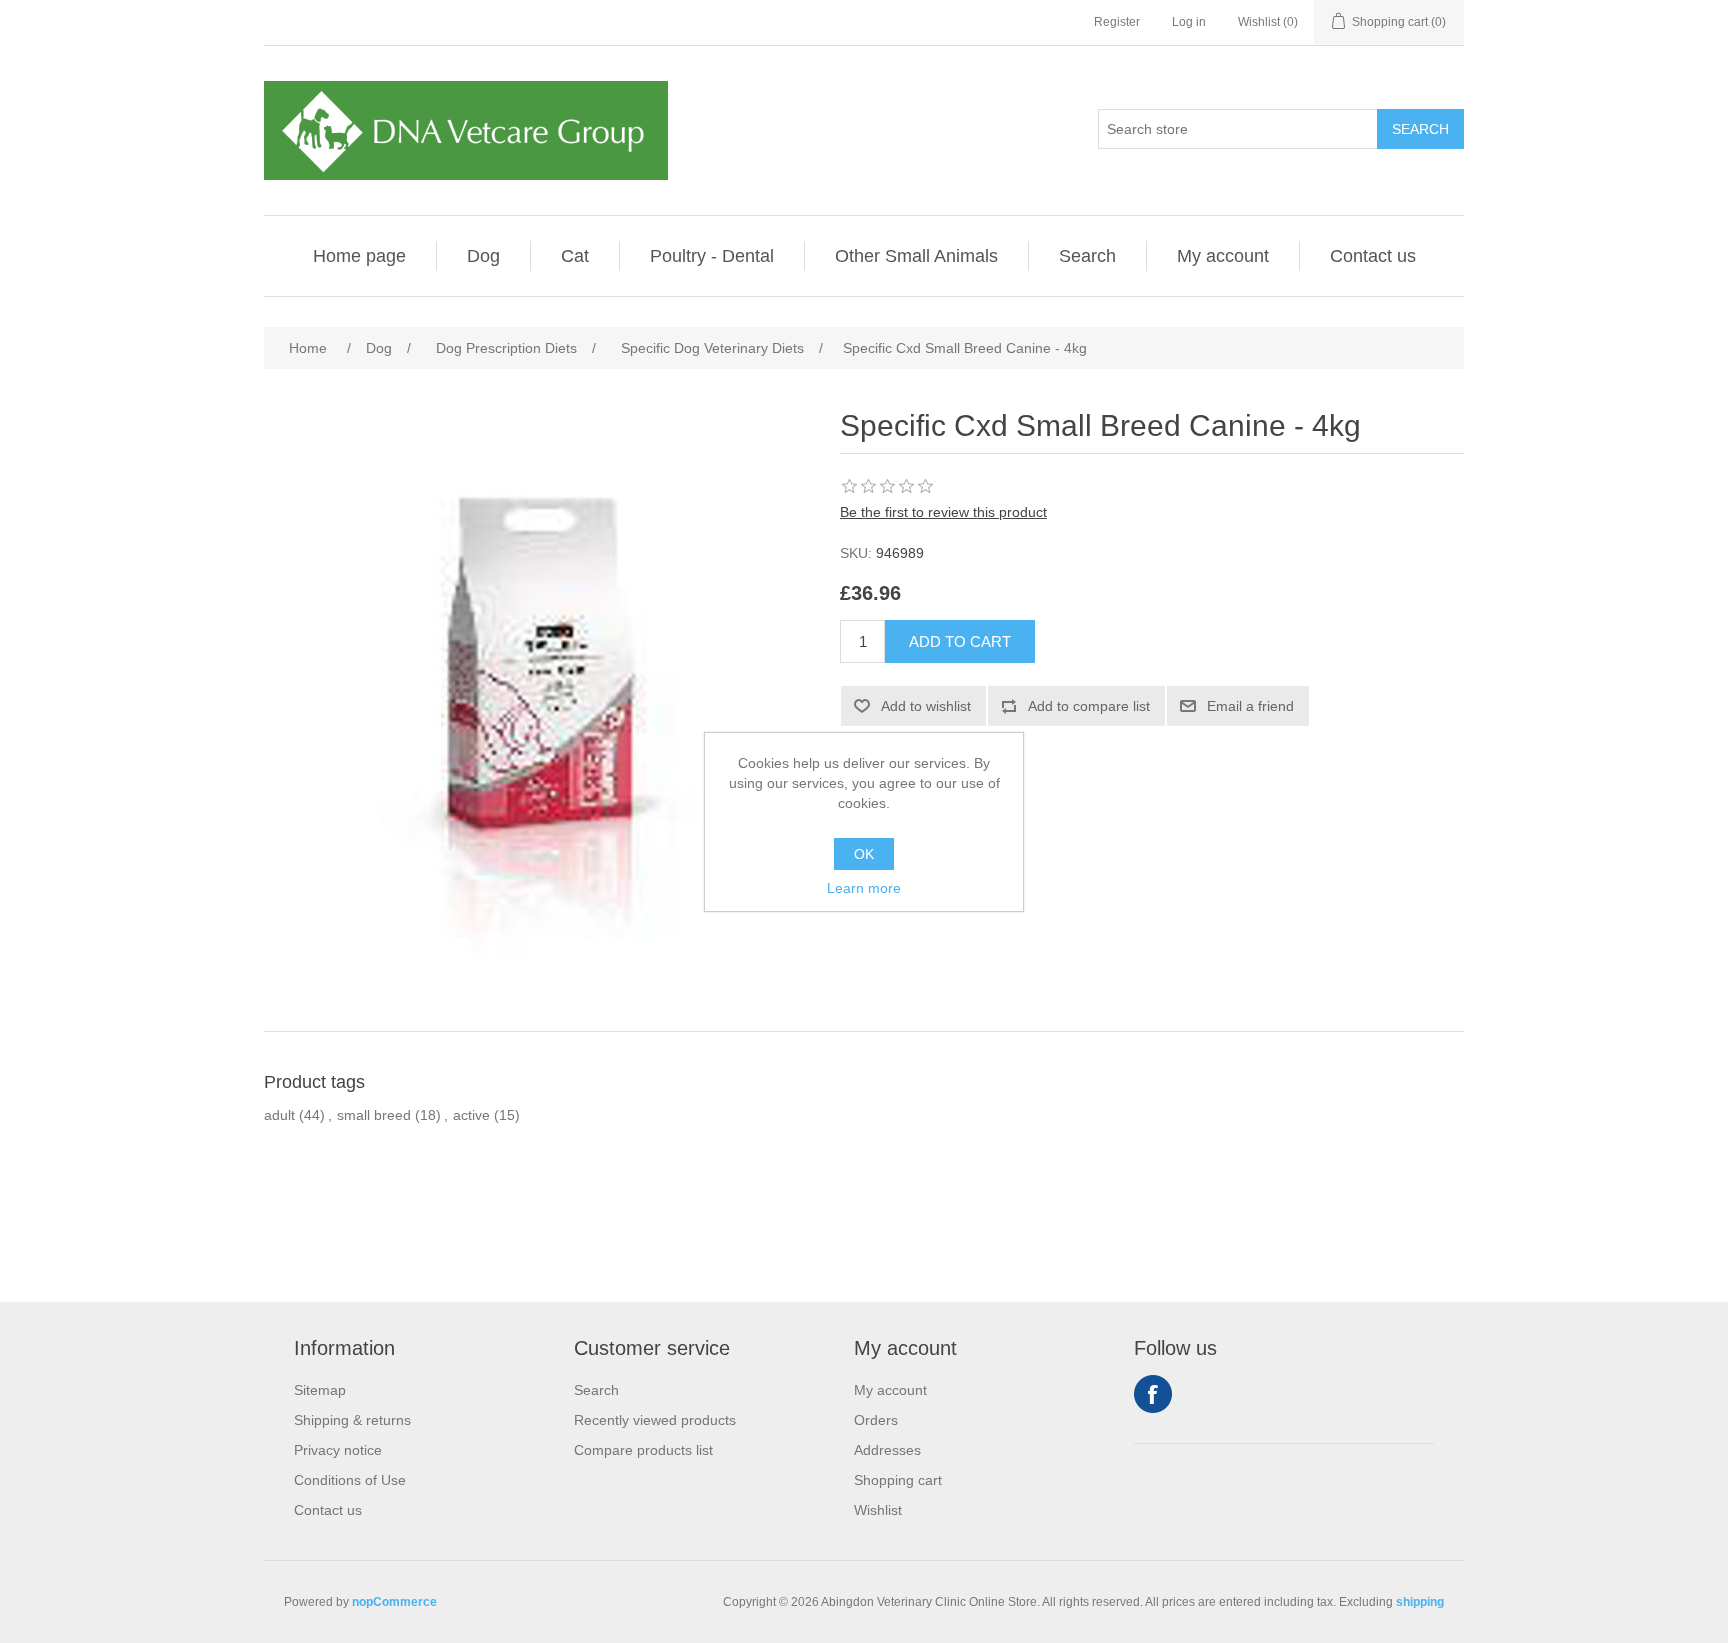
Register (1117, 22)
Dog (483, 256)
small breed (374, 1115)
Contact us (1373, 256)
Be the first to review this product (943, 512)
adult (279, 1115)
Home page (359, 256)
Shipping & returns (352, 1420)
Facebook (1153, 1394)
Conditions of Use (350, 1480)
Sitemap (320, 1390)
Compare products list (643, 1450)
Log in (1189, 22)
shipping (1420, 1602)
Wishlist (878, 1510)
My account (1223, 256)
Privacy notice (338, 1450)
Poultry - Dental (712, 256)
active (471, 1115)
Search (1087, 256)
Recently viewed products (655, 1420)
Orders (876, 1420)
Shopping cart (898, 1480)
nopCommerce (394, 1602)
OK (864, 854)
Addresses (887, 1450)
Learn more (864, 888)
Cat (575, 256)
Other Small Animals (916, 256)
